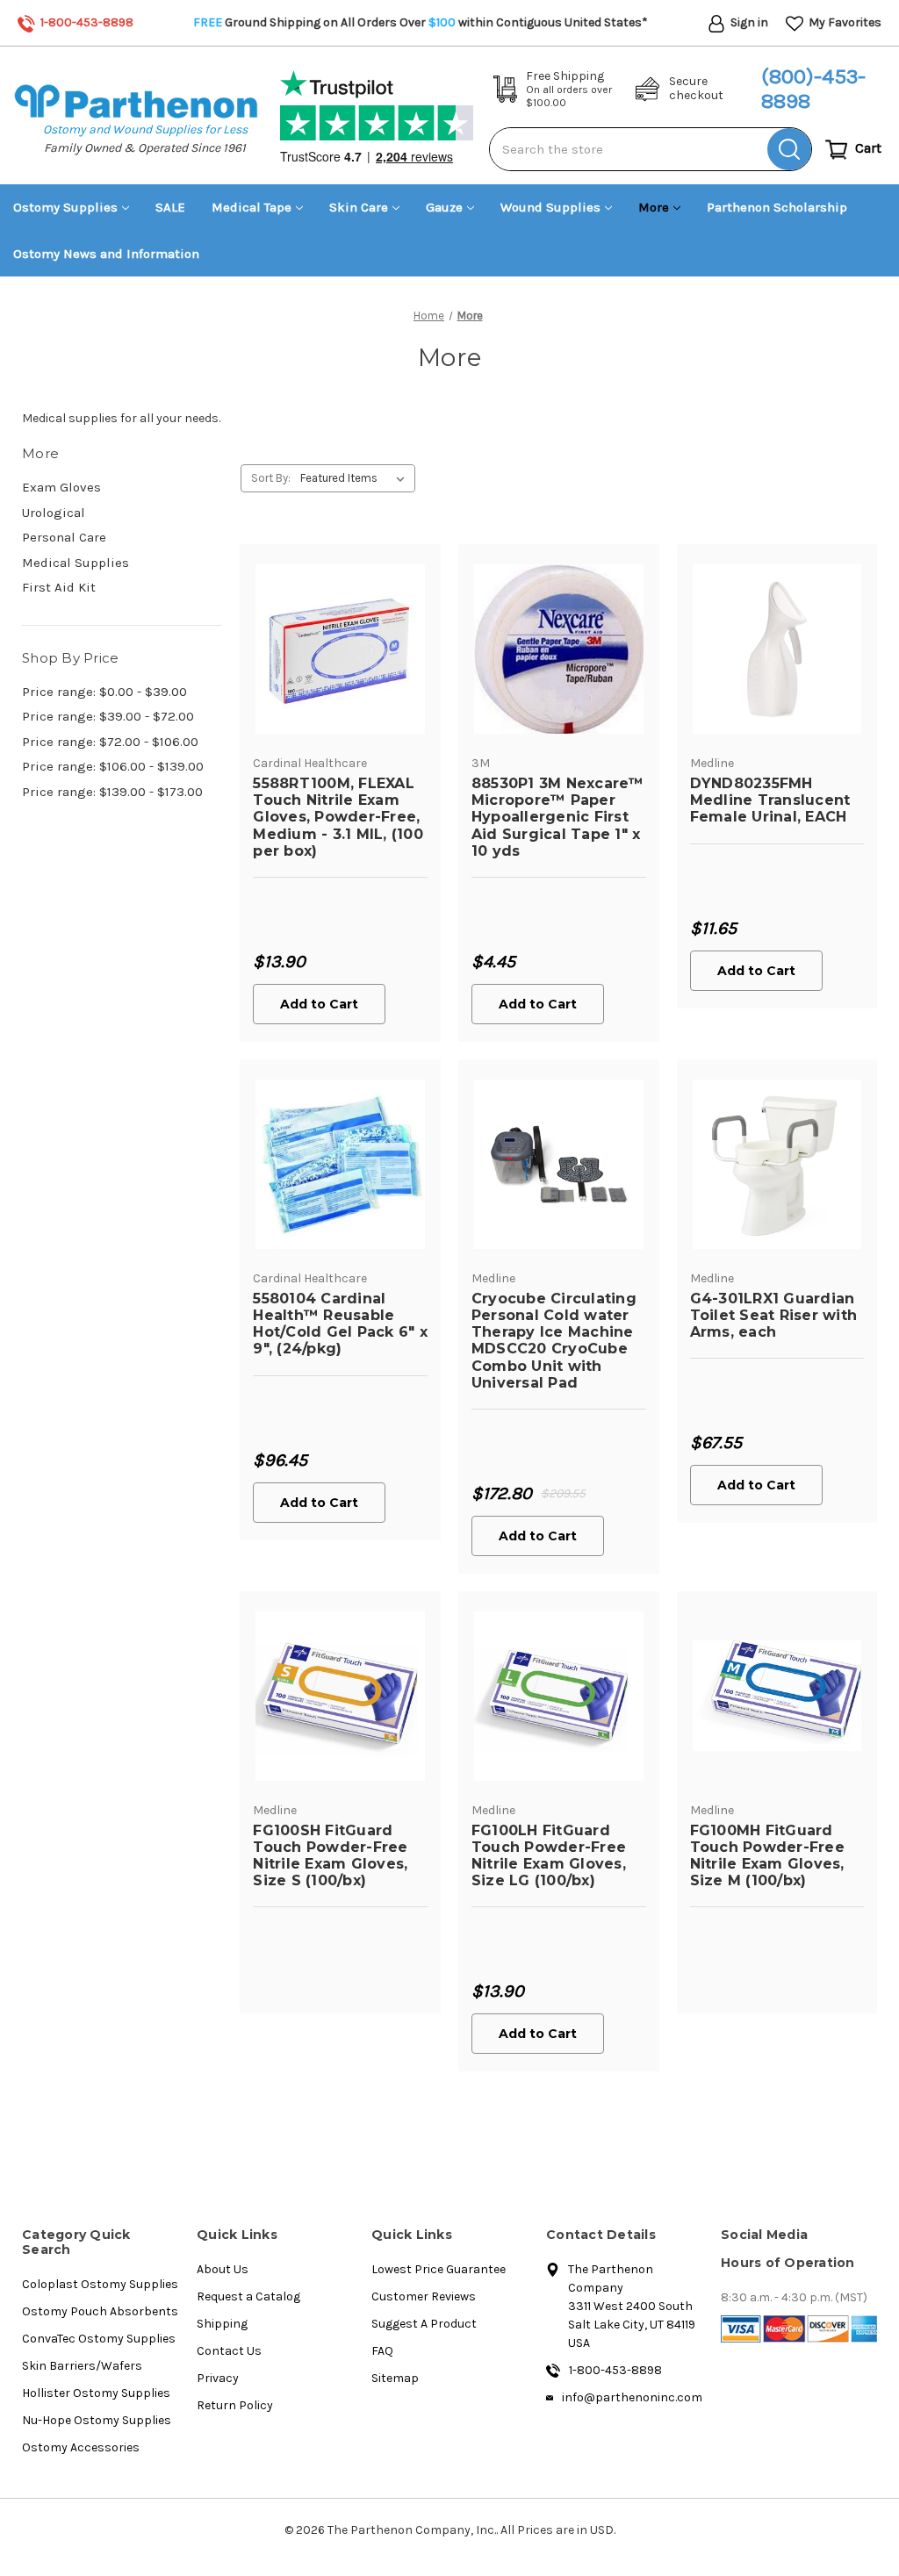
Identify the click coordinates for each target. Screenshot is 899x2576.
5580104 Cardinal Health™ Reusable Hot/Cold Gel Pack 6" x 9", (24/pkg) (340, 1324)
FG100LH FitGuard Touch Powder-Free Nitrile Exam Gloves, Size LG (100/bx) (549, 1856)
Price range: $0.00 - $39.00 (104, 692)
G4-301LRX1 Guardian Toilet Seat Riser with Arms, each (774, 1315)
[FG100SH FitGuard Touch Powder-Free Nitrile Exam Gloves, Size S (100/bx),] (340, 1696)
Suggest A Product (424, 2324)
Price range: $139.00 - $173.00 (112, 792)
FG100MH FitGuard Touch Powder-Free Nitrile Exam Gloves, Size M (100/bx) (767, 1856)
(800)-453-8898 (813, 89)
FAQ (382, 2351)
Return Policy (235, 2405)
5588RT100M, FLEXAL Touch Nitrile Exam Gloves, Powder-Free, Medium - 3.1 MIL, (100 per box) (338, 817)
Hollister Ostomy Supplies (96, 2393)
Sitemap (395, 2378)
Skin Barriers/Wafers (82, 2366)
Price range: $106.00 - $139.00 (113, 766)
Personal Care (64, 537)
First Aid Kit (59, 587)
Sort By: (271, 478)
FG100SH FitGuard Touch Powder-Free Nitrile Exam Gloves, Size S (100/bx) (330, 1856)
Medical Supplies (76, 563)
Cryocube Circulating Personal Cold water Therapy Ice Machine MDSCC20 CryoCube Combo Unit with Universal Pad (554, 1341)
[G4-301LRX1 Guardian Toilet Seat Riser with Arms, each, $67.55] (777, 1164)
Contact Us (229, 2351)
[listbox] (356, 478)
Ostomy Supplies (65, 207)
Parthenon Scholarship (777, 207)
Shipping (222, 2324)
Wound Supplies (550, 207)
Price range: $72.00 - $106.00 (110, 742)
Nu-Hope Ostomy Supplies (97, 2420)
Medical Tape (252, 207)
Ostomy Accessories (81, 2447)
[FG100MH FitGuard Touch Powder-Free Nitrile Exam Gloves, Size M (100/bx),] (777, 1696)
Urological (54, 513)
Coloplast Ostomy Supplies (100, 2284)
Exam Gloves (61, 487)
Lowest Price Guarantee (439, 2269)
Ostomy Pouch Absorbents (100, 2311)
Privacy (218, 2378)
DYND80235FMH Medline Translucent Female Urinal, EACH (770, 800)
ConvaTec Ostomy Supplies (99, 2339)
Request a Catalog (248, 2296)
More (654, 207)
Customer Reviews (424, 2296)
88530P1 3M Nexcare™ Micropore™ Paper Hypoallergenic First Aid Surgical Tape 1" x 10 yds (558, 817)
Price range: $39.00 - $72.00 (108, 716)
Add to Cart (319, 1004)
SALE (170, 207)
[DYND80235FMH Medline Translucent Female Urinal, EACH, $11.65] (777, 649)
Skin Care (359, 207)
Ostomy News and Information (106, 254)
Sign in (748, 22)
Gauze (444, 207)
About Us (223, 2269)
